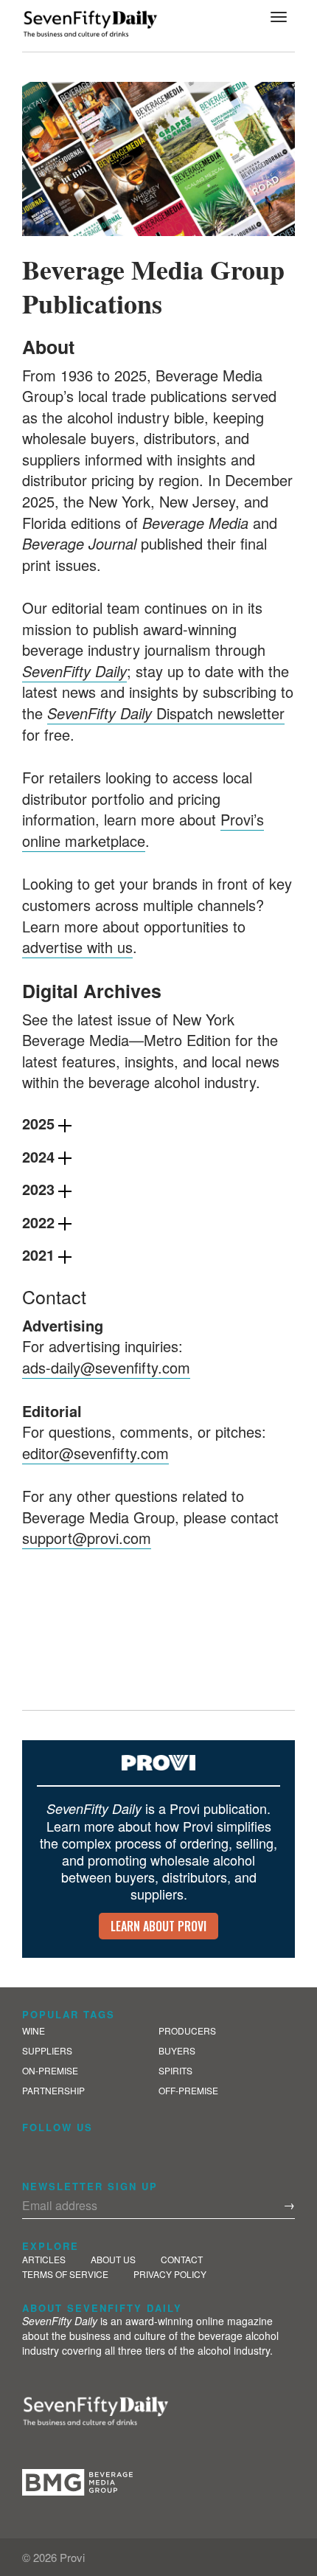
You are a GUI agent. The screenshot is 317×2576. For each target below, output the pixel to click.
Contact (182, 2259)
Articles (44, 2259)
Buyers (177, 2050)
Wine (34, 2030)
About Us (113, 2259)
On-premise (50, 2070)
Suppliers (47, 2050)
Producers (187, 2030)
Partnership (53, 2090)
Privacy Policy (170, 2274)
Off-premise (188, 2090)
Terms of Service (65, 2274)
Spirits (175, 2070)
